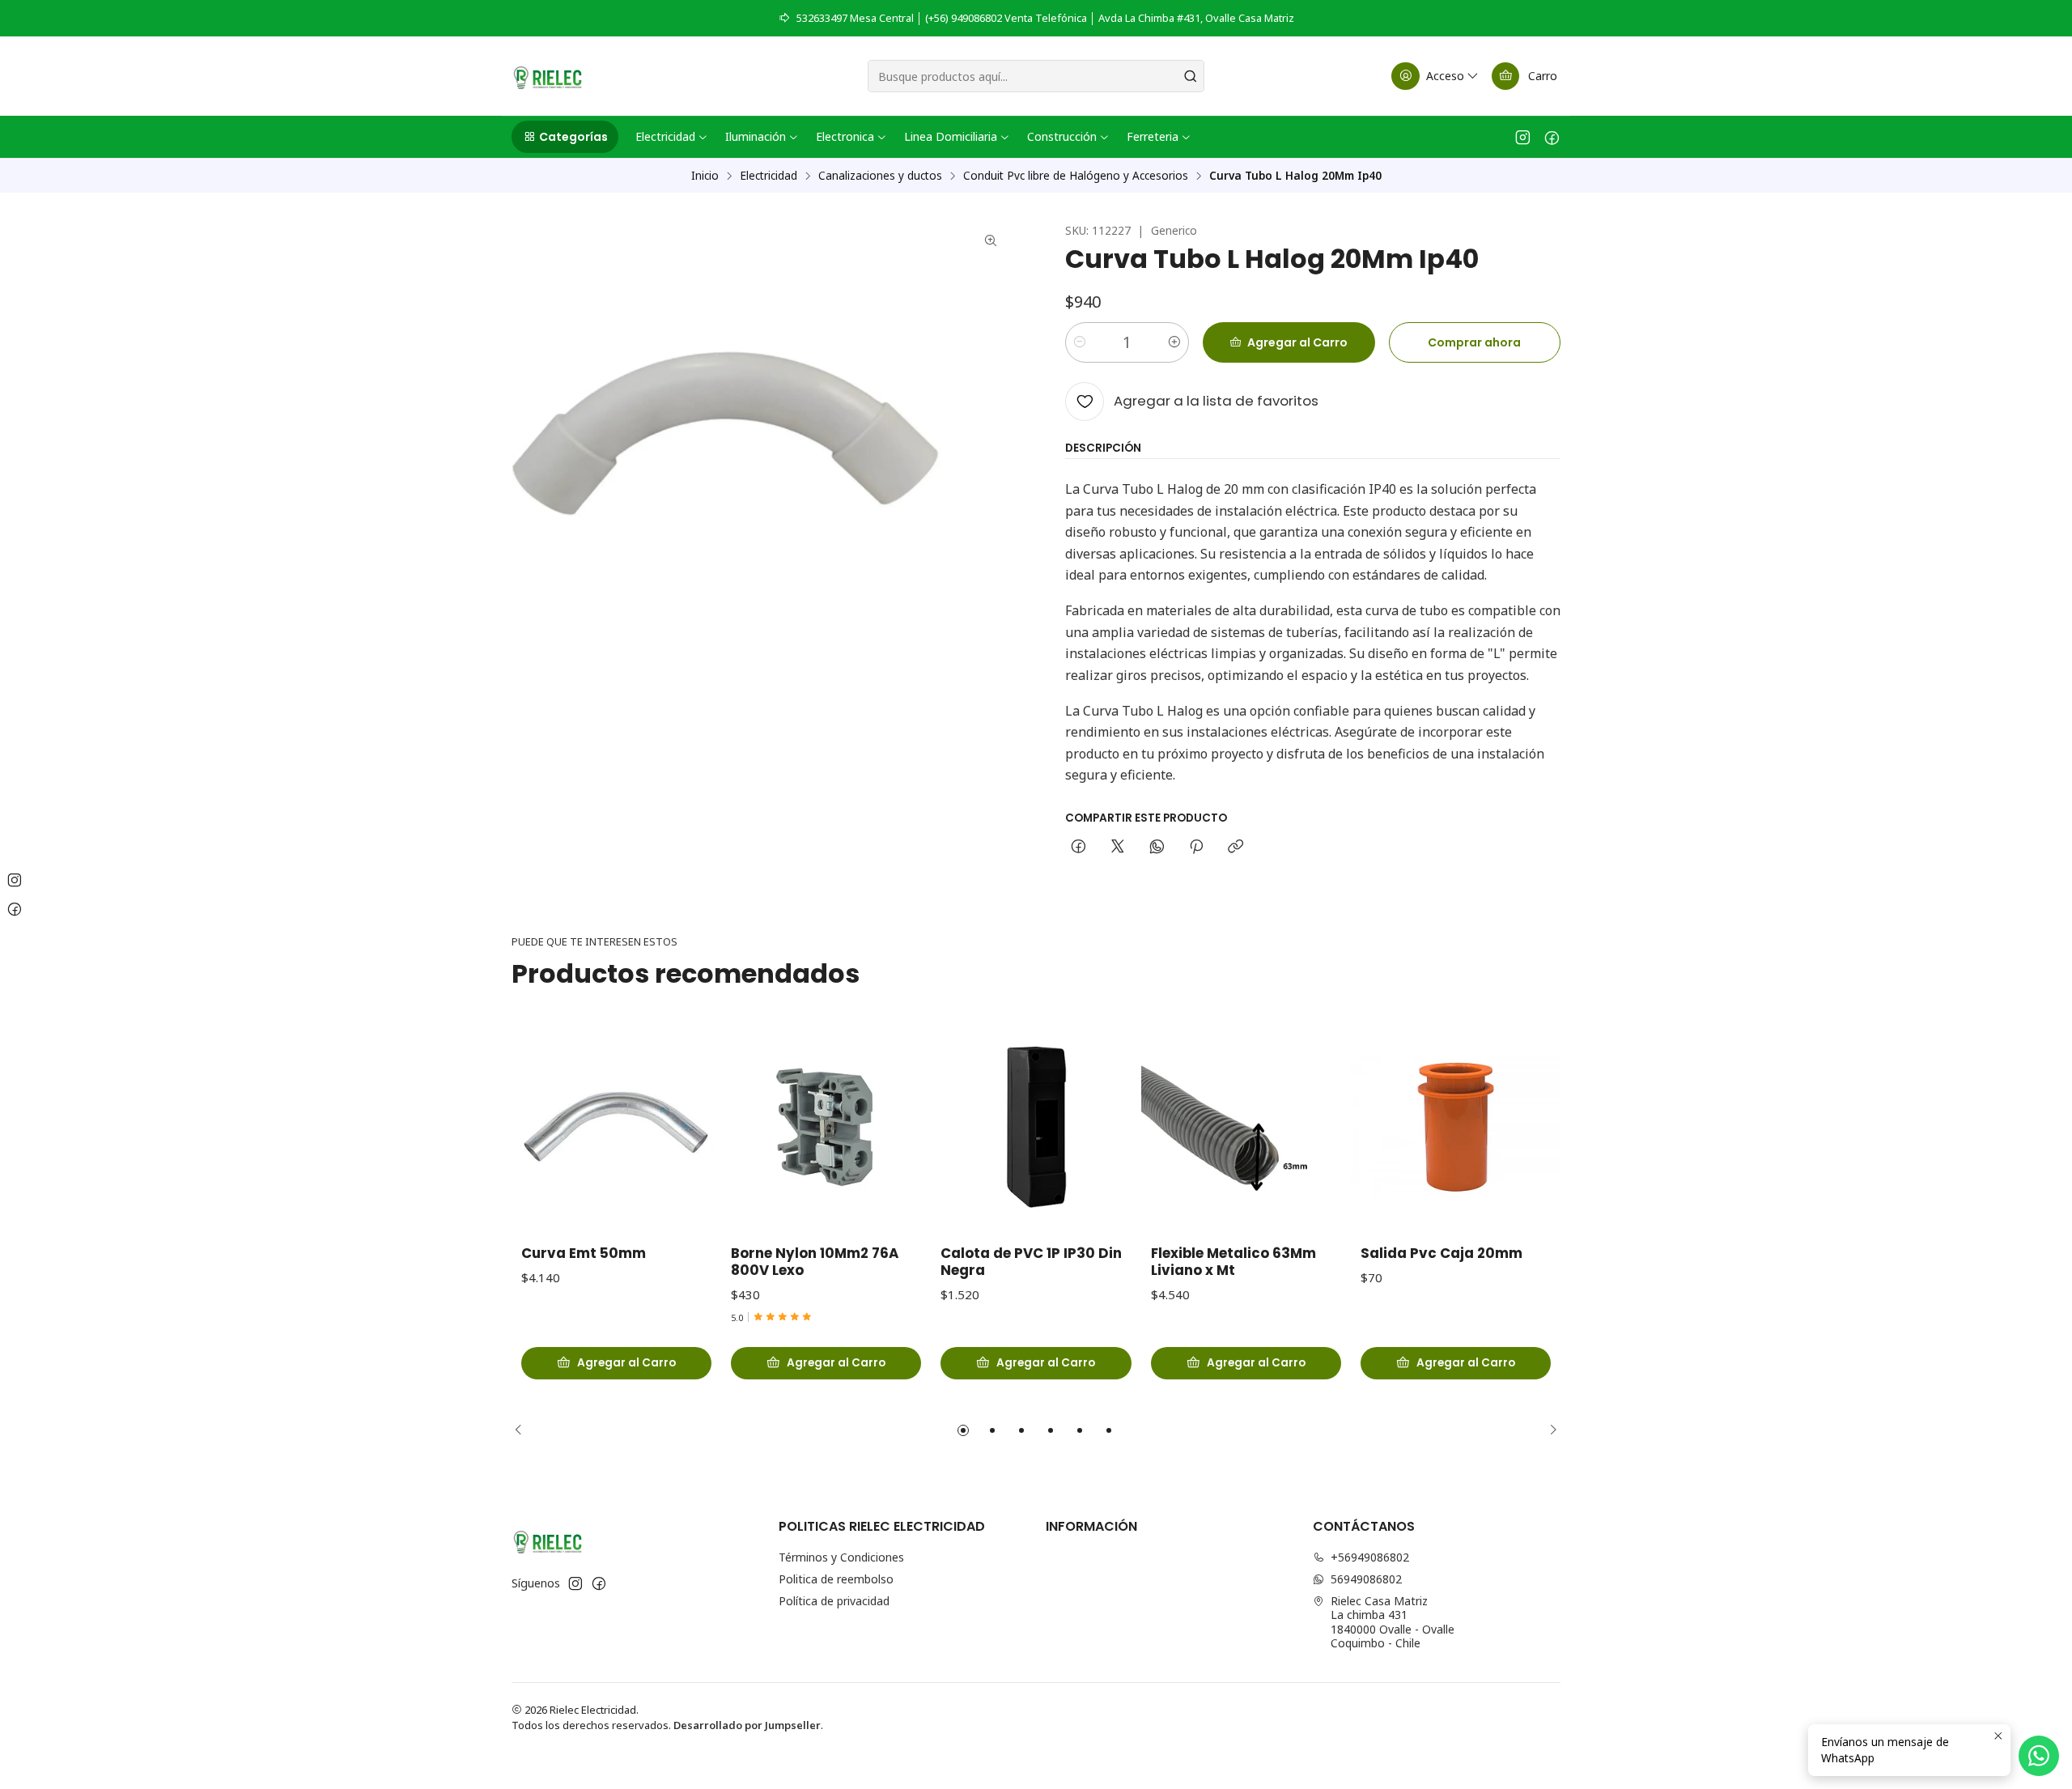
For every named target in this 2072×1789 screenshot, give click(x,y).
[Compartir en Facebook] (1078, 848)
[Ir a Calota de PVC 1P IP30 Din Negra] (1036, 1127)
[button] (565, 137)
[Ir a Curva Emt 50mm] (616, 1127)
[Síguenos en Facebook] (1552, 137)
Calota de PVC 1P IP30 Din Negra (1031, 1262)
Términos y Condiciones (841, 1557)
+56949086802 (1370, 1557)
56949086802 (1366, 1579)
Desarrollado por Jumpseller (747, 1725)
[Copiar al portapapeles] (1236, 848)
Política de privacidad (834, 1601)
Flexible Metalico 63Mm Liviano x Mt (1233, 1262)
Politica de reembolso (836, 1579)
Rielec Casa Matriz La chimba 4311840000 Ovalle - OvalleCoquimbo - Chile (1393, 1622)
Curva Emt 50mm (584, 1254)
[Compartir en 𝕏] (1118, 848)
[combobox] (1036, 76)
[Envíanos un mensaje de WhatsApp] (2039, 1756)
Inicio (705, 176)
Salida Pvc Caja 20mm (1441, 1254)
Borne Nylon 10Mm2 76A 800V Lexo (815, 1262)
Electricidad (769, 176)
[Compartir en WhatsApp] (1157, 848)
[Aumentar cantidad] (1174, 342)
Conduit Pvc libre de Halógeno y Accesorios (1076, 176)
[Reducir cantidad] (1080, 342)
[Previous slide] (524, 1430)
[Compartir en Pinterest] (1196, 848)
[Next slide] (1548, 1430)
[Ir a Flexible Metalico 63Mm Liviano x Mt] (1246, 1127)
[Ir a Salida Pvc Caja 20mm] (1456, 1127)
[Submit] (1191, 76)
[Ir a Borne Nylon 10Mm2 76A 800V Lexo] (826, 1127)
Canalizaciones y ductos (880, 176)
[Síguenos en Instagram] (1523, 137)
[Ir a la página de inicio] (548, 76)
